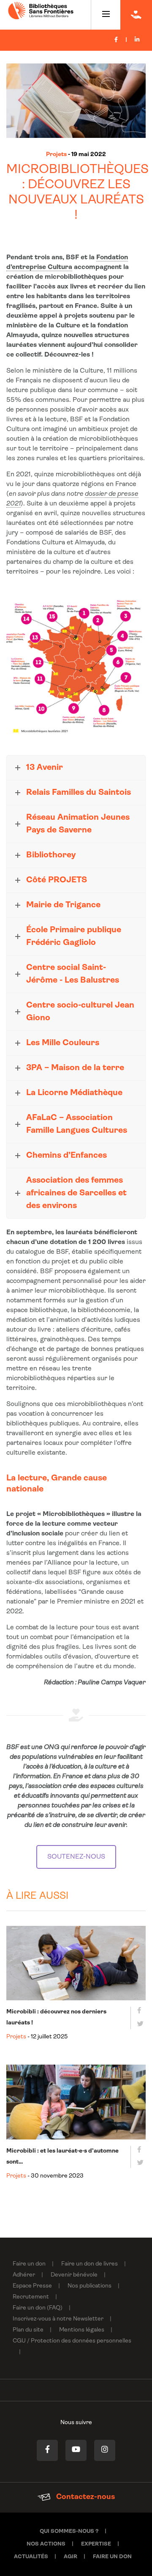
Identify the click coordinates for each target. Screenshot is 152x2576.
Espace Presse (32, 2286)
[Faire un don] (136, 15)
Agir (71, 2557)
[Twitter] (138, 2025)
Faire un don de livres (90, 2264)
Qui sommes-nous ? (69, 2531)
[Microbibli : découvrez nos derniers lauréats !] (76, 1963)
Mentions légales (82, 2330)
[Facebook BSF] (47, 2450)
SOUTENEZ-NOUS (76, 1857)
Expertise (96, 2544)
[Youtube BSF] (76, 2450)
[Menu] (106, 15)
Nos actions (46, 2544)
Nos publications (90, 2286)
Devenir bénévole (74, 2275)
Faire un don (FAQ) (38, 2308)
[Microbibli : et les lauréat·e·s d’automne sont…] (76, 2102)
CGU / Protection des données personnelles (72, 2341)
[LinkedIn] (137, 40)
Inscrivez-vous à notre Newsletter (58, 2319)
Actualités (31, 2557)
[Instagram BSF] (105, 2450)
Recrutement (31, 2297)
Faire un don (29, 2264)
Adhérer (24, 2275)
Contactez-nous (85, 2497)
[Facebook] (116, 40)
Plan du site (28, 2330)
